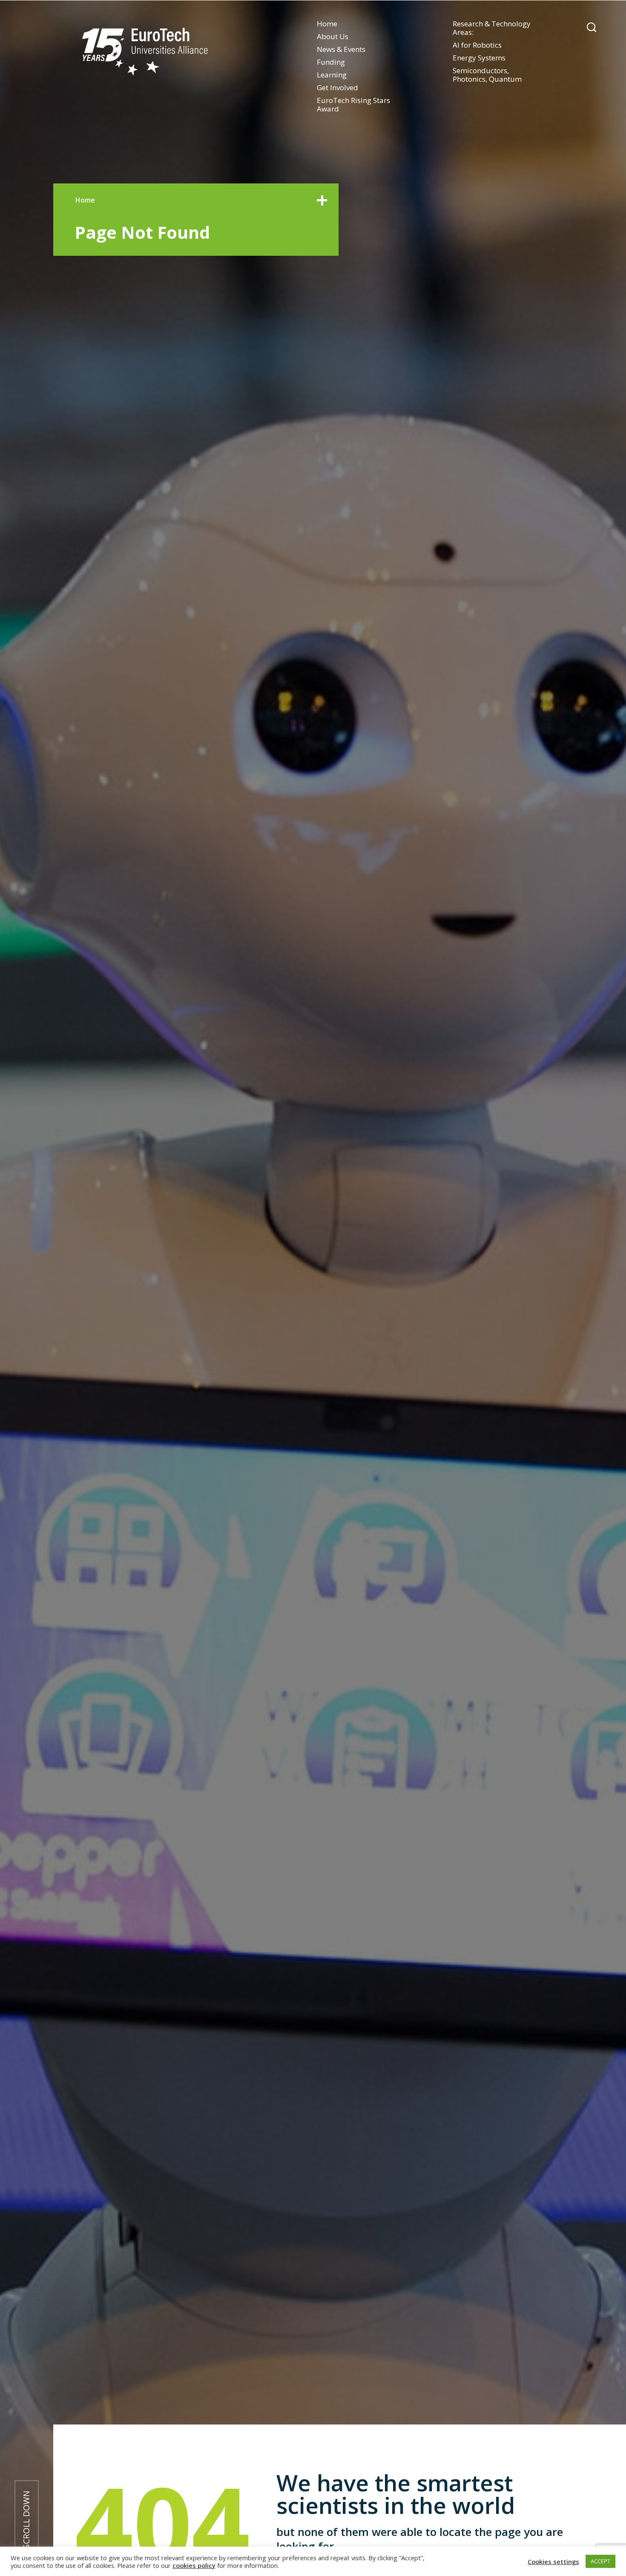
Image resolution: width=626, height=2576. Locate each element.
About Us (333, 36)
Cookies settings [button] (553, 2562)
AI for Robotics (477, 45)
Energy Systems (479, 58)
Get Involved (337, 87)
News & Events (341, 49)
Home (327, 24)
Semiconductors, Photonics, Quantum (487, 75)
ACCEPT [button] (600, 2561)
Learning (332, 75)
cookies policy (194, 2565)
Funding (331, 62)
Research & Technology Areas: (492, 28)
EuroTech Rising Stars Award (353, 104)
